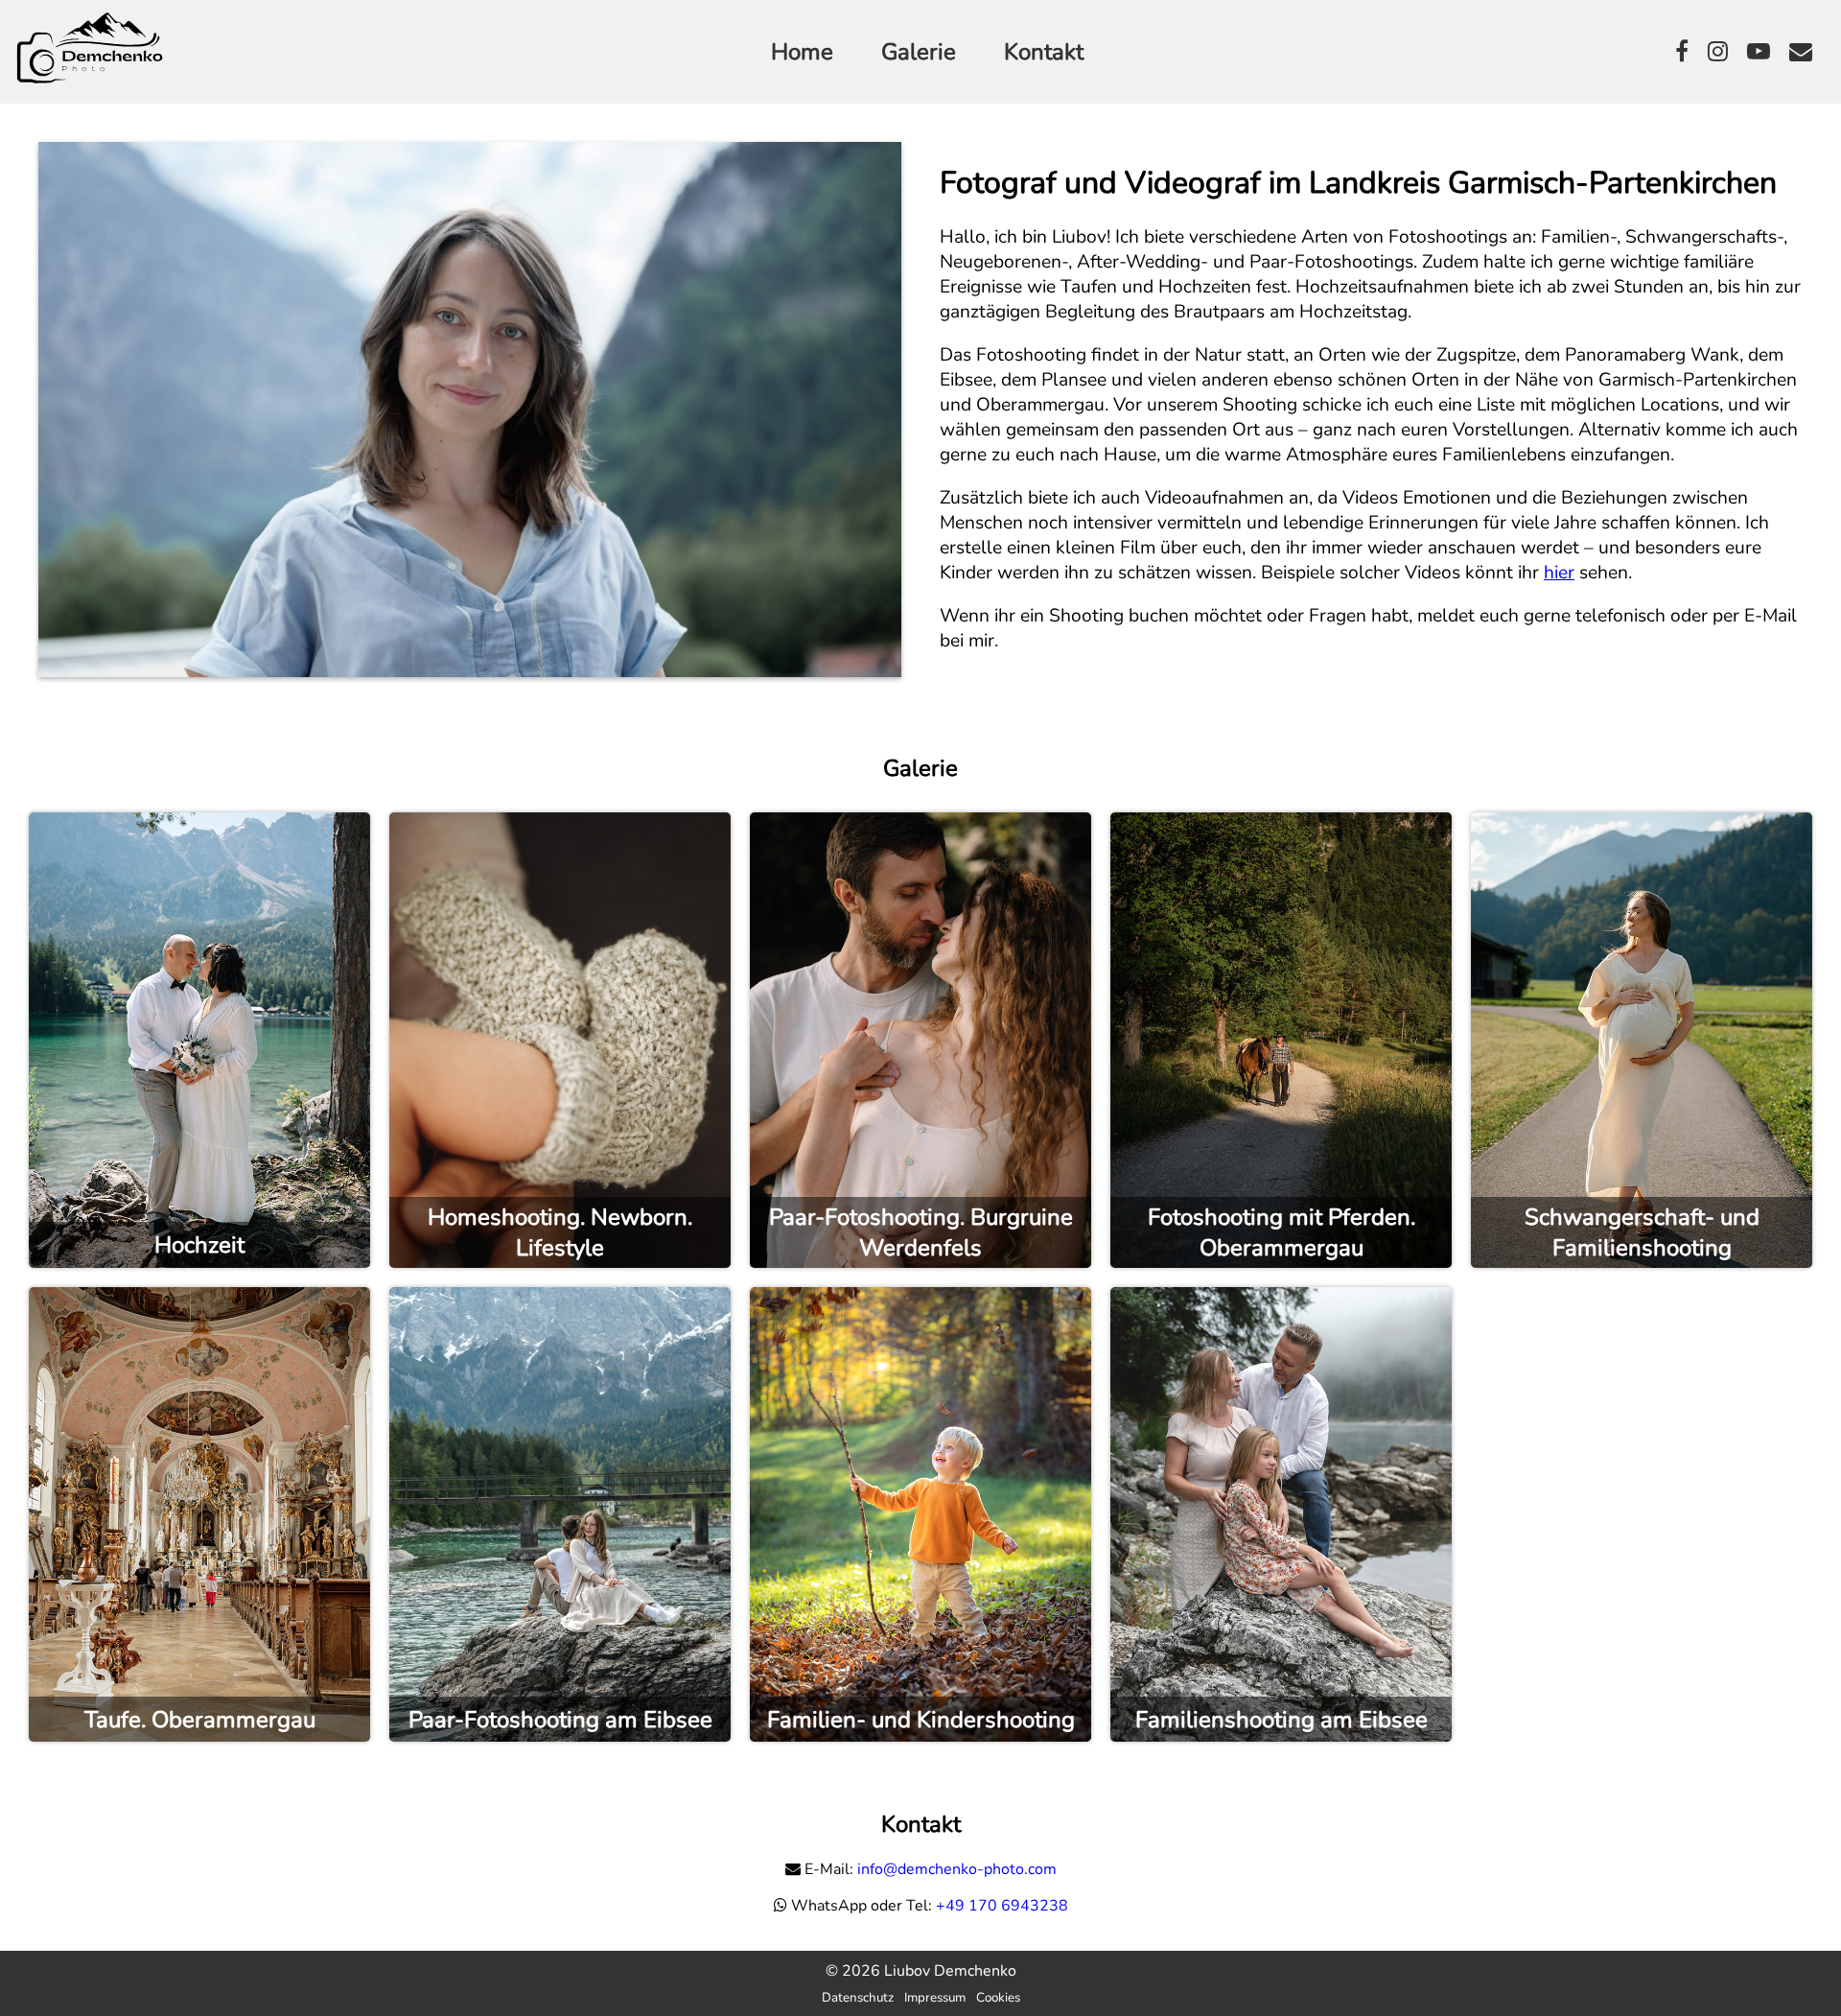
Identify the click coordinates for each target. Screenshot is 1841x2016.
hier (1559, 573)
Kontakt (1044, 52)
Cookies (998, 1998)
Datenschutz (858, 1998)
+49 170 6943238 (1002, 1906)
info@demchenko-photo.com (957, 1869)
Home (802, 52)
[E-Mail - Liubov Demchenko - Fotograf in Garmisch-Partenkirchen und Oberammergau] (1801, 52)
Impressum (935, 1998)
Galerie (919, 52)
